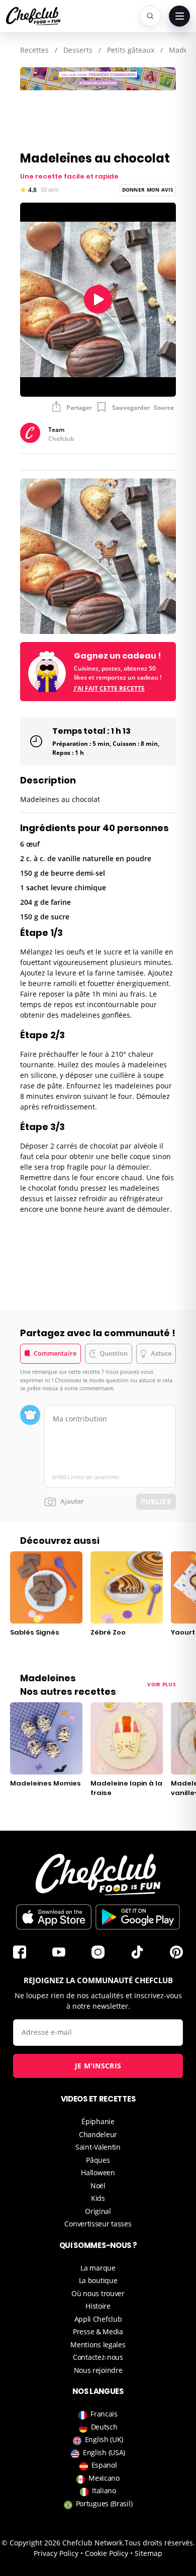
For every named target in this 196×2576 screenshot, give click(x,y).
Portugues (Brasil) (104, 2504)
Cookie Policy (107, 2553)
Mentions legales (98, 2345)
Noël (98, 2186)
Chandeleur (98, 2134)
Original (98, 2211)
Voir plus (162, 1684)
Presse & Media (98, 2331)
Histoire (98, 2306)
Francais (104, 2414)
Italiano (104, 2490)
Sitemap (149, 2553)
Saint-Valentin (98, 2147)
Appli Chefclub (98, 2319)
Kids (98, 2198)
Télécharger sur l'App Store (54, 1917)
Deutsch (104, 2427)
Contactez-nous (98, 2357)
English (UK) (104, 2439)
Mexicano (104, 2478)
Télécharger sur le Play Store (138, 1917)
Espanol (104, 2465)
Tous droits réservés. (160, 2543)
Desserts (78, 50)
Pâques (98, 2160)
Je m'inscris (98, 2066)
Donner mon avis (148, 190)
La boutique (98, 2280)
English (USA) (104, 2452)
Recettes (34, 50)
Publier (156, 1501)
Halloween (98, 2172)
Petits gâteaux (131, 50)
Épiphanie (98, 2121)
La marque (98, 2268)
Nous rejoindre (98, 2370)
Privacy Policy (56, 2553)
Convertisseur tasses (98, 2224)
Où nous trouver (98, 2293)
